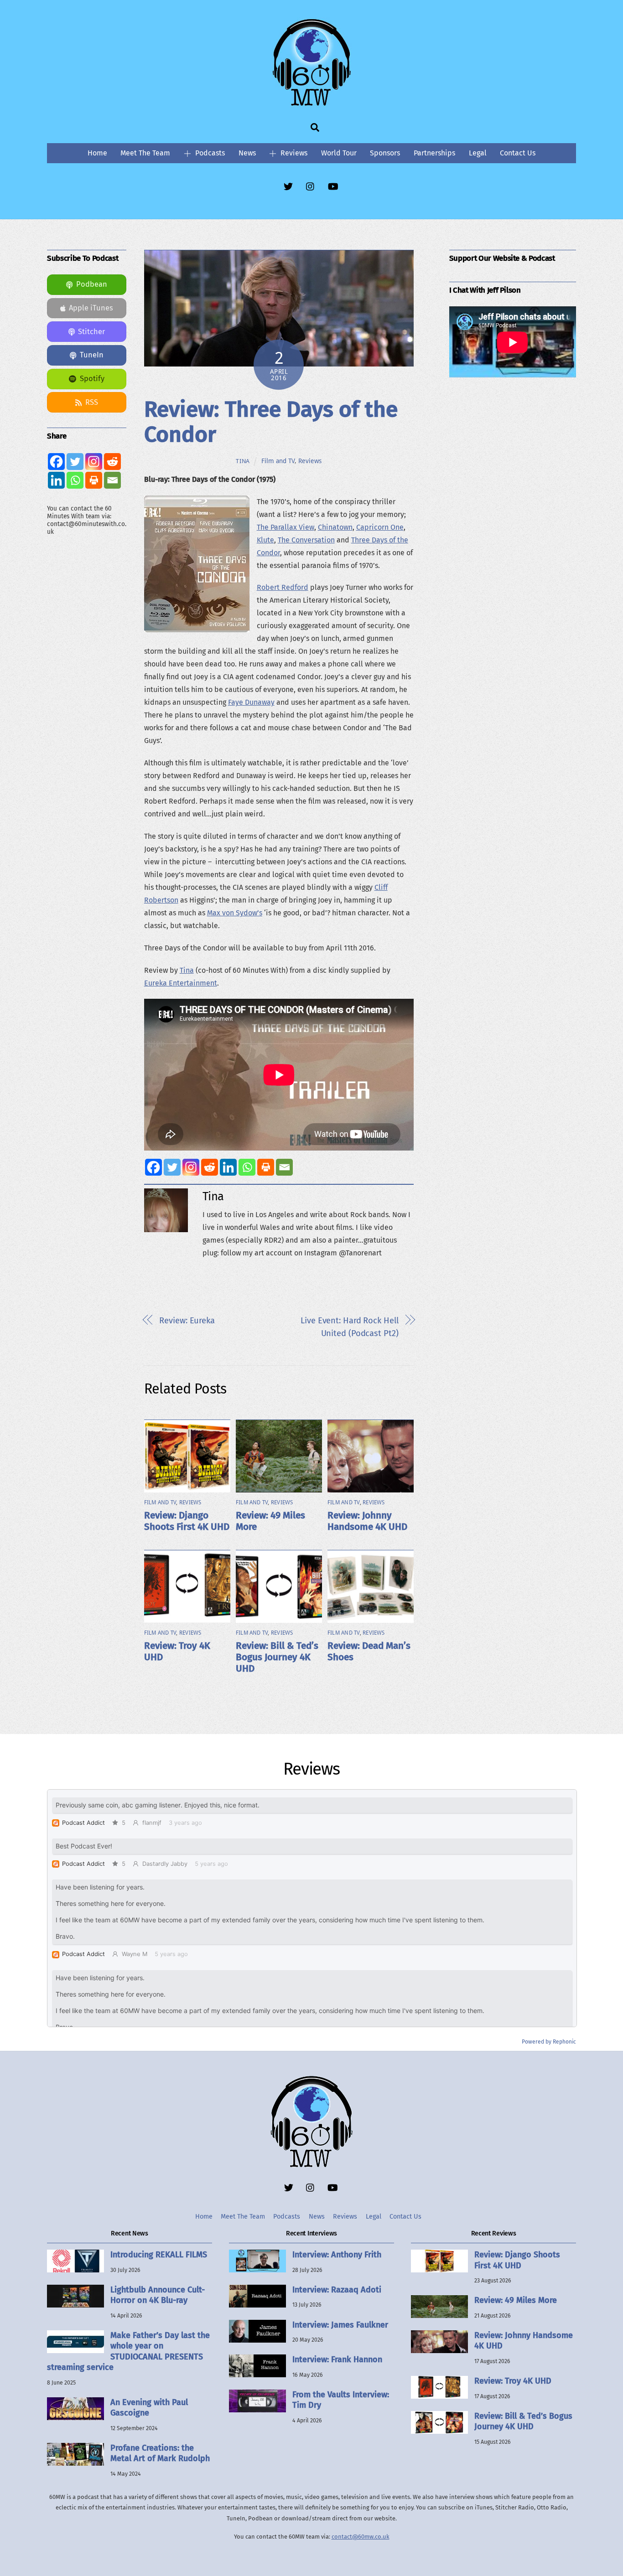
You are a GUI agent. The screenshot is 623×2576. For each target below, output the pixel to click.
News (247, 153)
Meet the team (145, 153)
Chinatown (335, 527)
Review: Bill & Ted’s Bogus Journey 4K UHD (277, 1657)
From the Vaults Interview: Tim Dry (341, 2400)
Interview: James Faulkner (340, 2325)
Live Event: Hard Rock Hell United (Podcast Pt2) (349, 1327)
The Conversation (306, 540)
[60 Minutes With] (311, 104)
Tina (243, 461)
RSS (92, 402)
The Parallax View (286, 527)
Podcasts (209, 153)
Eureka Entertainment (181, 983)
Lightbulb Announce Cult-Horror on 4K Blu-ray (158, 2295)
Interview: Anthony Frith (337, 2255)
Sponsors (385, 153)
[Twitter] (172, 1167)
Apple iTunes (91, 308)
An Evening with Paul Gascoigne (149, 2408)
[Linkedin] (228, 1167)
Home (97, 153)
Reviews (293, 153)
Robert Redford (283, 587)
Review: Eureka (187, 1321)
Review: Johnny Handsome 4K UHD (367, 1521)
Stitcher (91, 332)
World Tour (339, 153)
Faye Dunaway (251, 702)
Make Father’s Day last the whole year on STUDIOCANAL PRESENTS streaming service (128, 2351)
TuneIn (92, 355)
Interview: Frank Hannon (337, 2359)
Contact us (518, 153)
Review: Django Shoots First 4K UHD (187, 1521)
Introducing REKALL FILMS (159, 2255)
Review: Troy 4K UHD (513, 2381)
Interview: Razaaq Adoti (337, 2290)
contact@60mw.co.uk (361, 2537)
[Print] (266, 1167)
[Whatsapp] (247, 1167)
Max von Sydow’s (235, 913)
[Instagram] (191, 1167)
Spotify (92, 379)
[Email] (284, 1167)
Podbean (92, 284)
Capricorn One (380, 527)
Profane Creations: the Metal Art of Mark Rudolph (160, 2453)
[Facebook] (153, 1167)
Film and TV (278, 461)
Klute (265, 540)
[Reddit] (210, 1167)
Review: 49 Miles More (516, 2300)
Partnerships (434, 153)
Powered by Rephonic (549, 2042)
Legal (478, 153)
